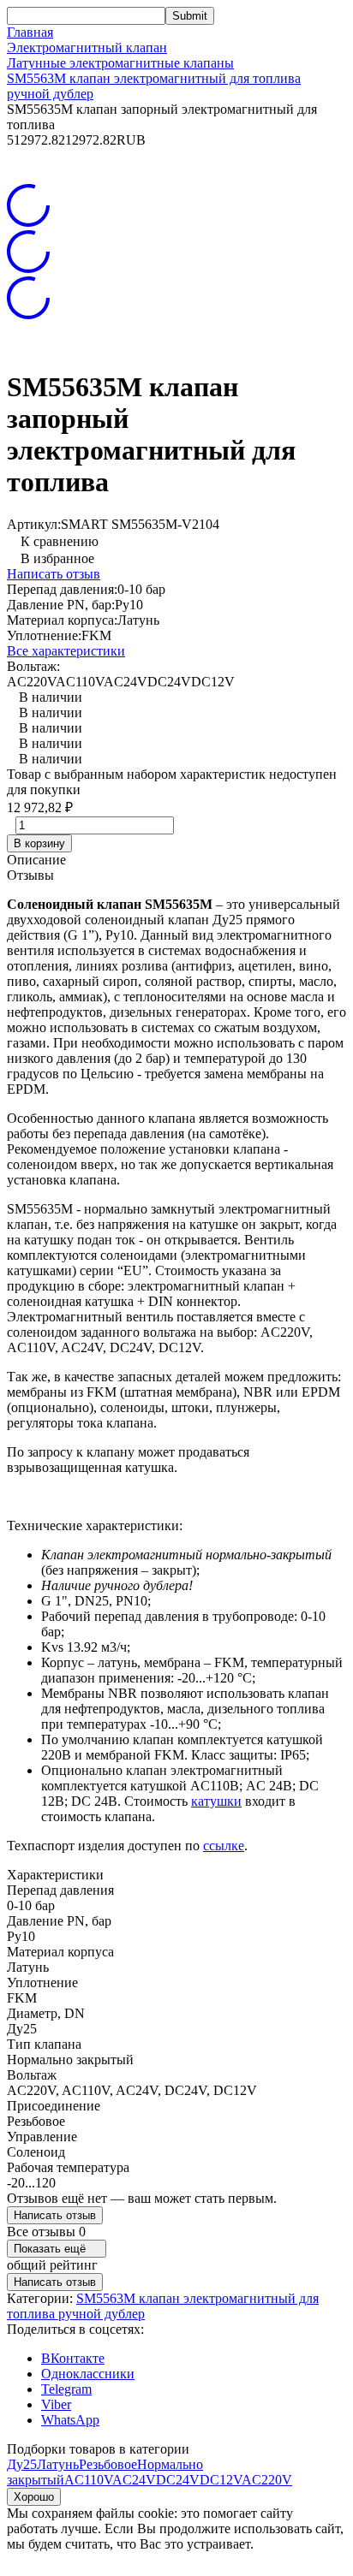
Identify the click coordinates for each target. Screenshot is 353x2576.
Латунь (58, 2464)
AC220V (267, 2480)
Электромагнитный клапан (87, 47)
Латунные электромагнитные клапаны (120, 63)
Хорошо (34, 2497)
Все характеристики (66, 651)
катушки (216, 1801)
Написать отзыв (54, 574)
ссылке (224, 1846)
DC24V (178, 2480)
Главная (30, 32)
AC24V (134, 2480)
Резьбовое (108, 2464)
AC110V (88, 2480)
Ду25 (22, 2464)
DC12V (221, 2480)
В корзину (39, 843)
